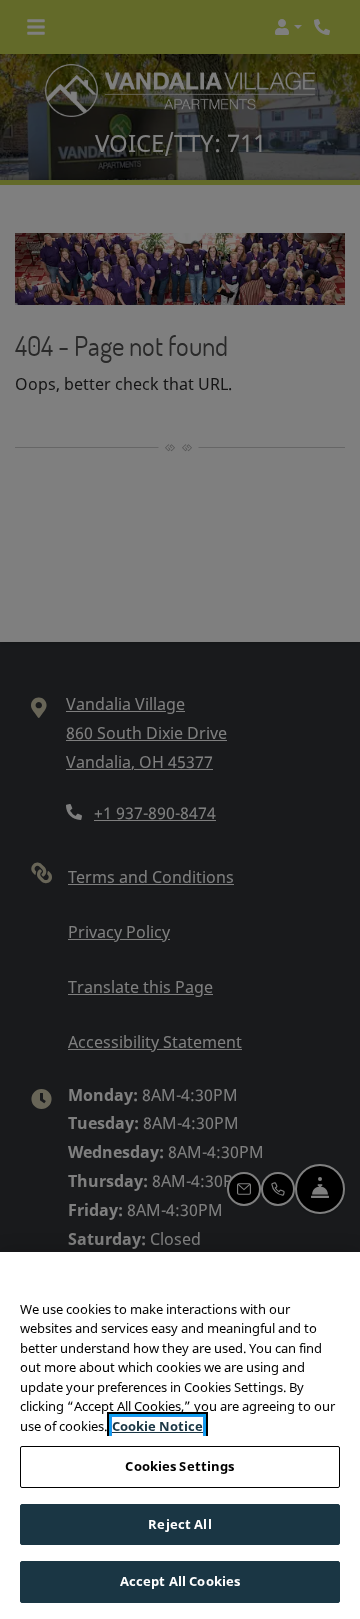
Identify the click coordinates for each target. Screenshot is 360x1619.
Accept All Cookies (180, 1581)
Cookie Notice (157, 1426)
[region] (180, 1435)
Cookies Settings (179, 1466)
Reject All (179, 1524)
